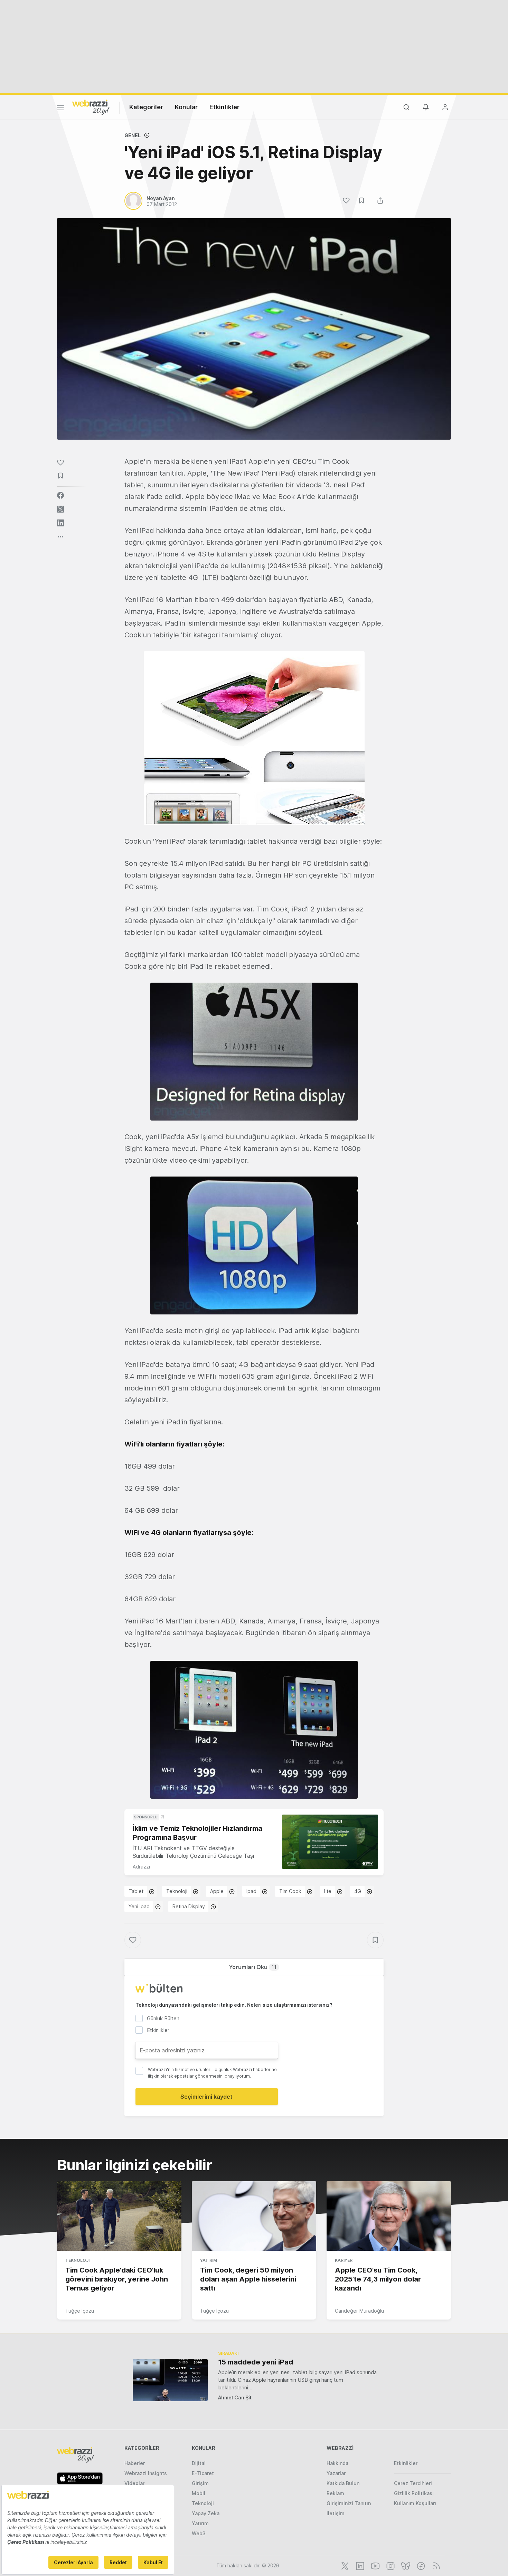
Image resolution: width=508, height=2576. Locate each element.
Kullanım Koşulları (415, 2503)
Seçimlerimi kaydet (206, 2097)
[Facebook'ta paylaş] (60, 495)
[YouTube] (375, 2565)
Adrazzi (141, 1867)
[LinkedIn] (359, 2565)
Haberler (135, 2463)
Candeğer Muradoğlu (359, 2311)
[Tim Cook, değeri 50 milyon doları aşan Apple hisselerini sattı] (254, 2216)
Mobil (199, 2493)
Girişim (200, 2483)
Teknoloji (177, 1891)
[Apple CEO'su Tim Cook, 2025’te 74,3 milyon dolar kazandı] (389, 2216)
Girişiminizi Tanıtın (349, 2503)
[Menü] (60, 109)
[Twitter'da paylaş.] (60, 509)
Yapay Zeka (206, 2513)
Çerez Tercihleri (413, 2483)
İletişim (336, 2513)
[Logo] (91, 107)
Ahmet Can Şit (235, 2397)
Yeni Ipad (139, 1906)
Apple (217, 1891)
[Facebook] (420, 2565)
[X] (344, 2565)
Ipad (251, 1891)
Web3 (199, 2533)
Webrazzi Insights (146, 2473)
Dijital (199, 2463)
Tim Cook (290, 1891)
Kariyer (344, 2260)
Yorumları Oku (253, 1967)
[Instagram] (390, 2565)
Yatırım (209, 2260)
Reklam (335, 2493)
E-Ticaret (203, 2473)
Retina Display (189, 1906)
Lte (328, 1891)
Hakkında (337, 2463)
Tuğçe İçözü (80, 2311)
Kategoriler (146, 107)
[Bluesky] (405, 2565)
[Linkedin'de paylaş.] (60, 523)
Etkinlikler (224, 107)
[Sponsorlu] (330, 1842)
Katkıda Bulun (343, 2483)
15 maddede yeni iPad (256, 2362)
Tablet (136, 1891)
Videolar (134, 2483)
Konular (186, 107)
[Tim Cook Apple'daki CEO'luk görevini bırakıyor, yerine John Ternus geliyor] (119, 2216)
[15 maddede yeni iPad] (170, 2380)
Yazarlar (336, 2473)
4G (358, 1891)
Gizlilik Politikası (414, 2493)
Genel (133, 135)
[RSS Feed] (435, 2565)
